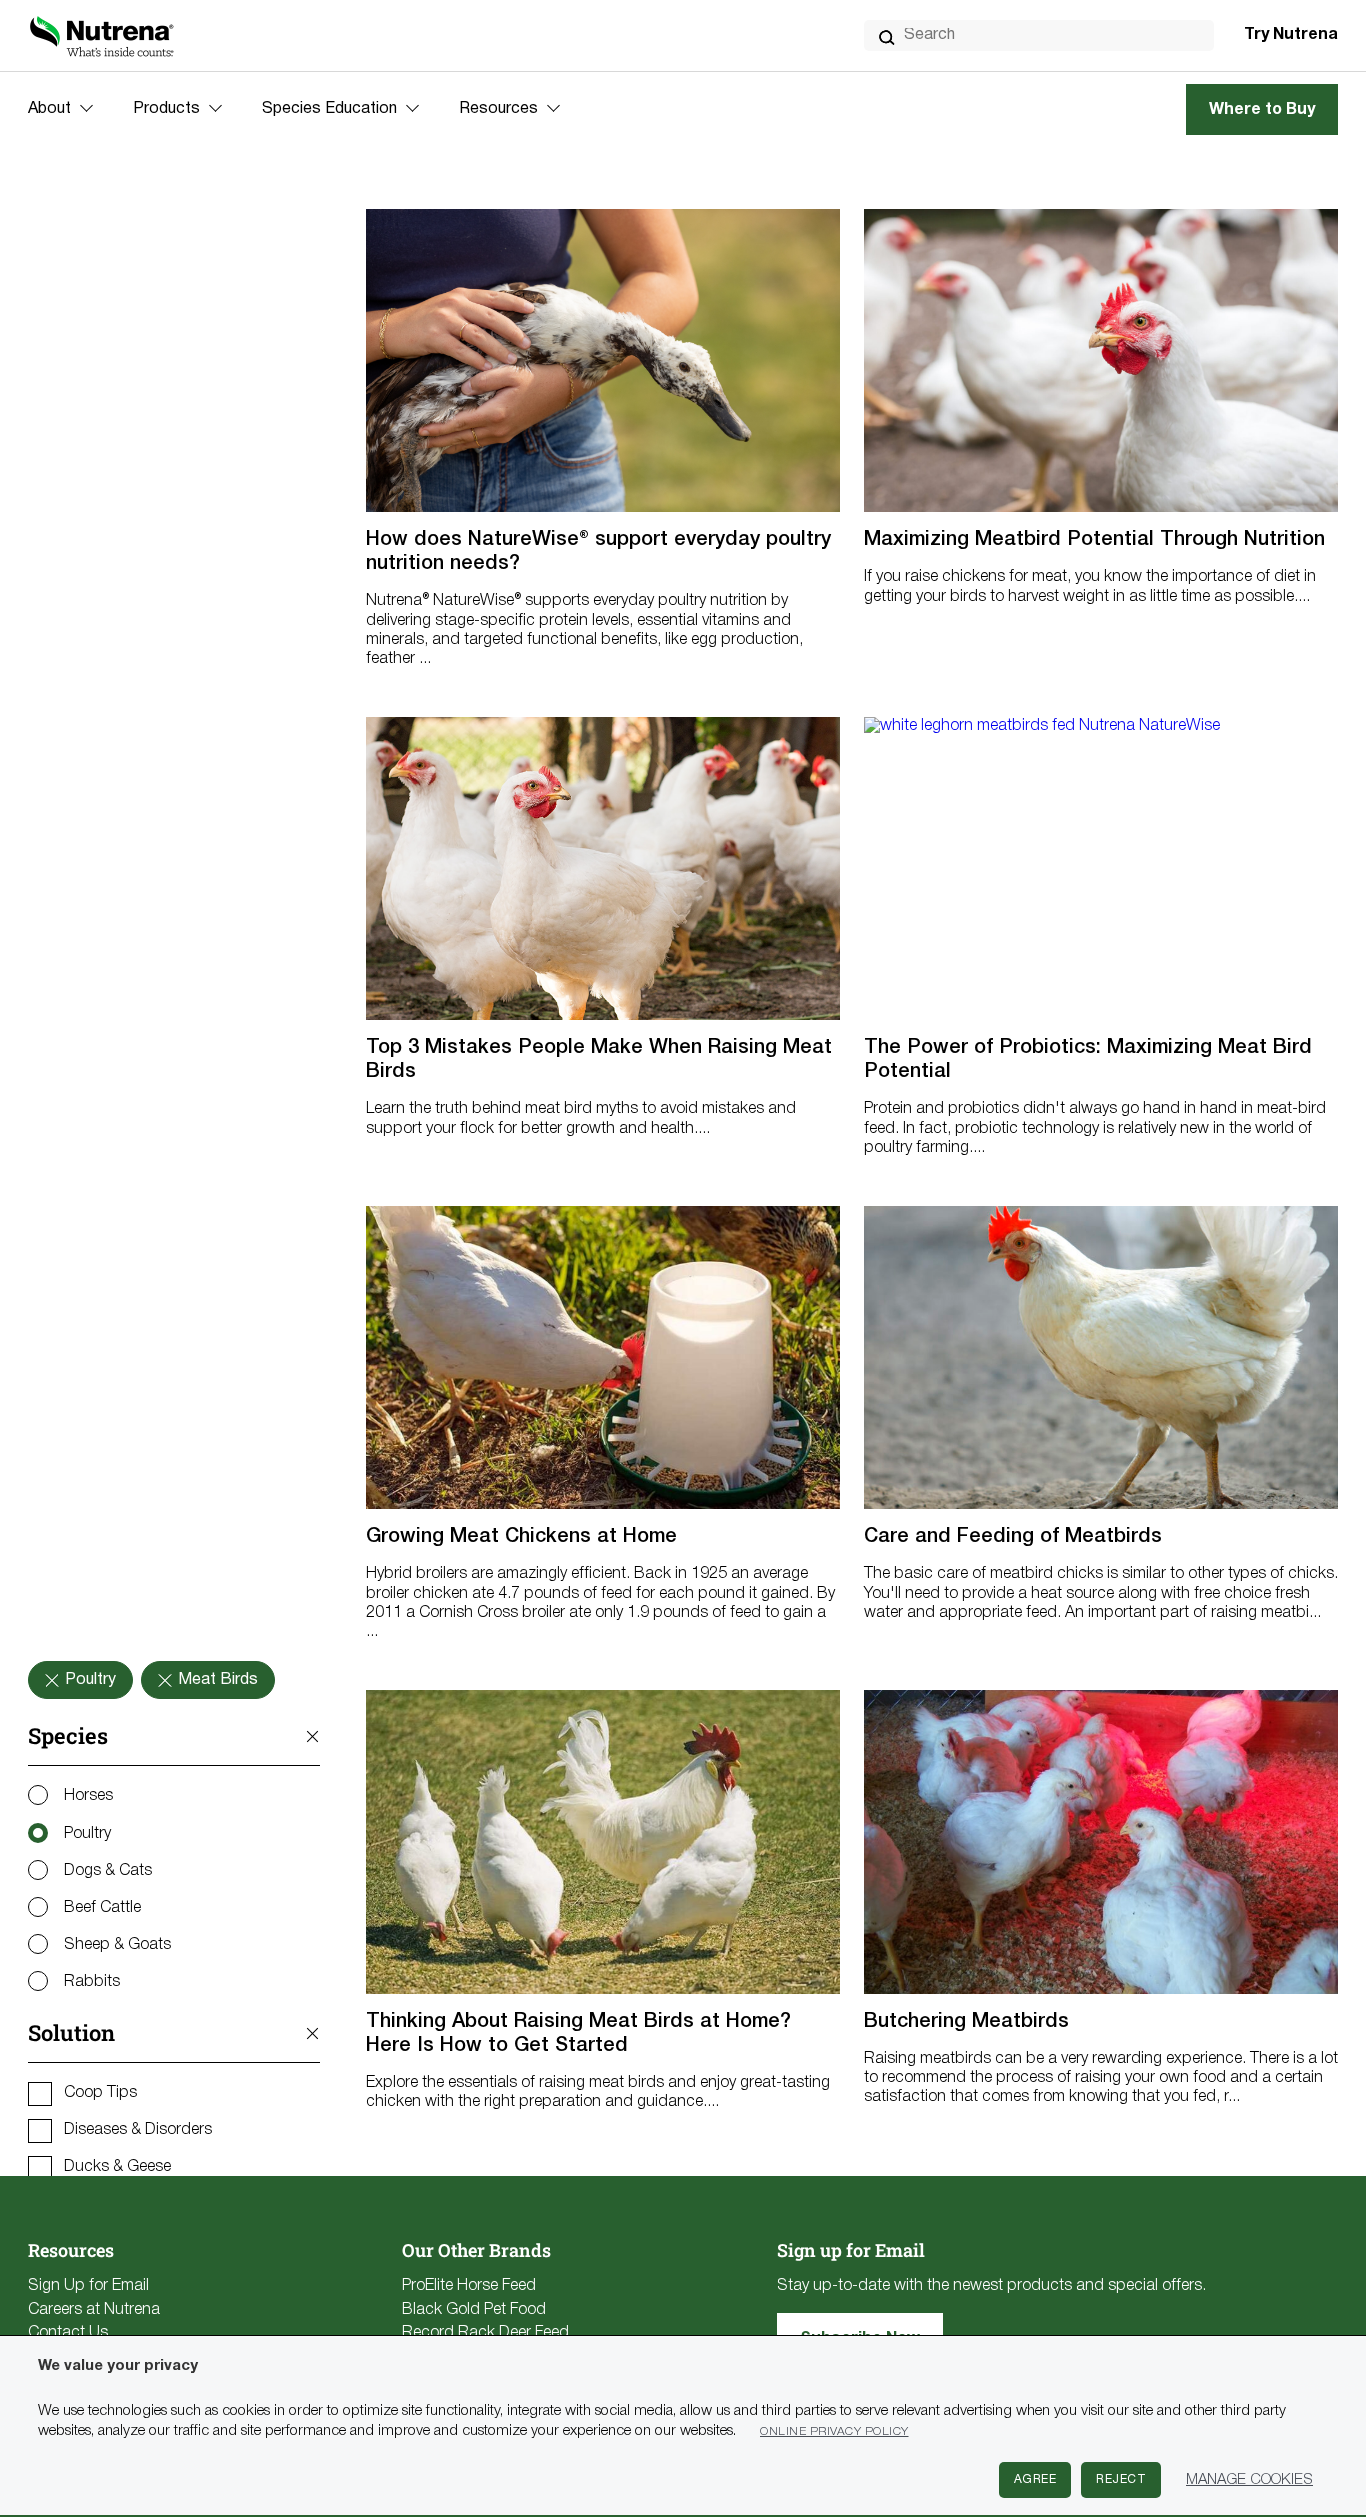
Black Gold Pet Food (474, 2310)
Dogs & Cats (108, 1871)
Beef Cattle (102, 1908)
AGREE (1035, 2479)
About (49, 109)
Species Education (329, 109)
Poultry (87, 1834)
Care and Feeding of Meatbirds (1013, 1537)
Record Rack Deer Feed (485, 2333)
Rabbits (92, 1982)
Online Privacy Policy (834, 2431)
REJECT (1121, 2479)
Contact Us (68, 2333)
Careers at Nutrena (94, 2310)
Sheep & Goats (117, 1945)
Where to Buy (1262, 110)
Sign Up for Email (88, 2286)
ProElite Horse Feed (469, 2286)
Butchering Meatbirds (966, 2022)
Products (166, 109)
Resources (498, 109)
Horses (88, 1796)
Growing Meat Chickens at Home (521, 1537)
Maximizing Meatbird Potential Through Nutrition (1094, 540)
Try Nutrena (1291, 35)
